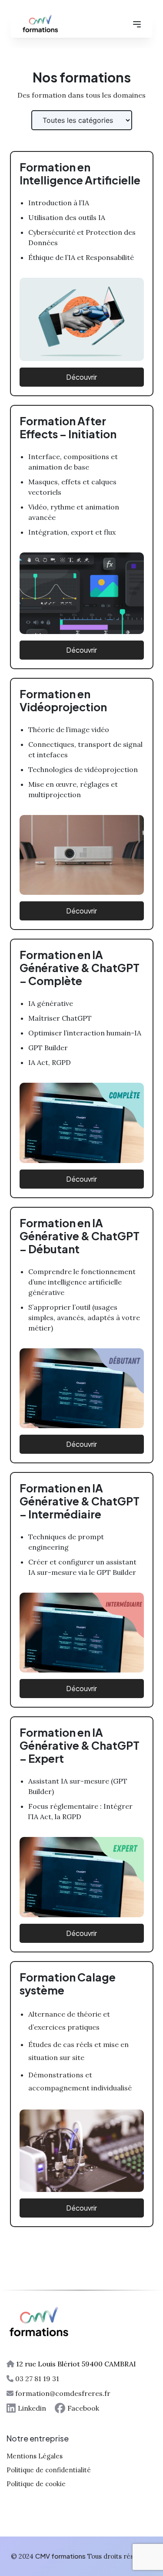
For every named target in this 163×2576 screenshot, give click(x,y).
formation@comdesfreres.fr (63, 2393)
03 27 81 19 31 (37, 2379)
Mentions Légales (35, 2456)
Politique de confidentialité (49, 2470)
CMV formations (60, 2556)
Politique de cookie (36, 2484)
